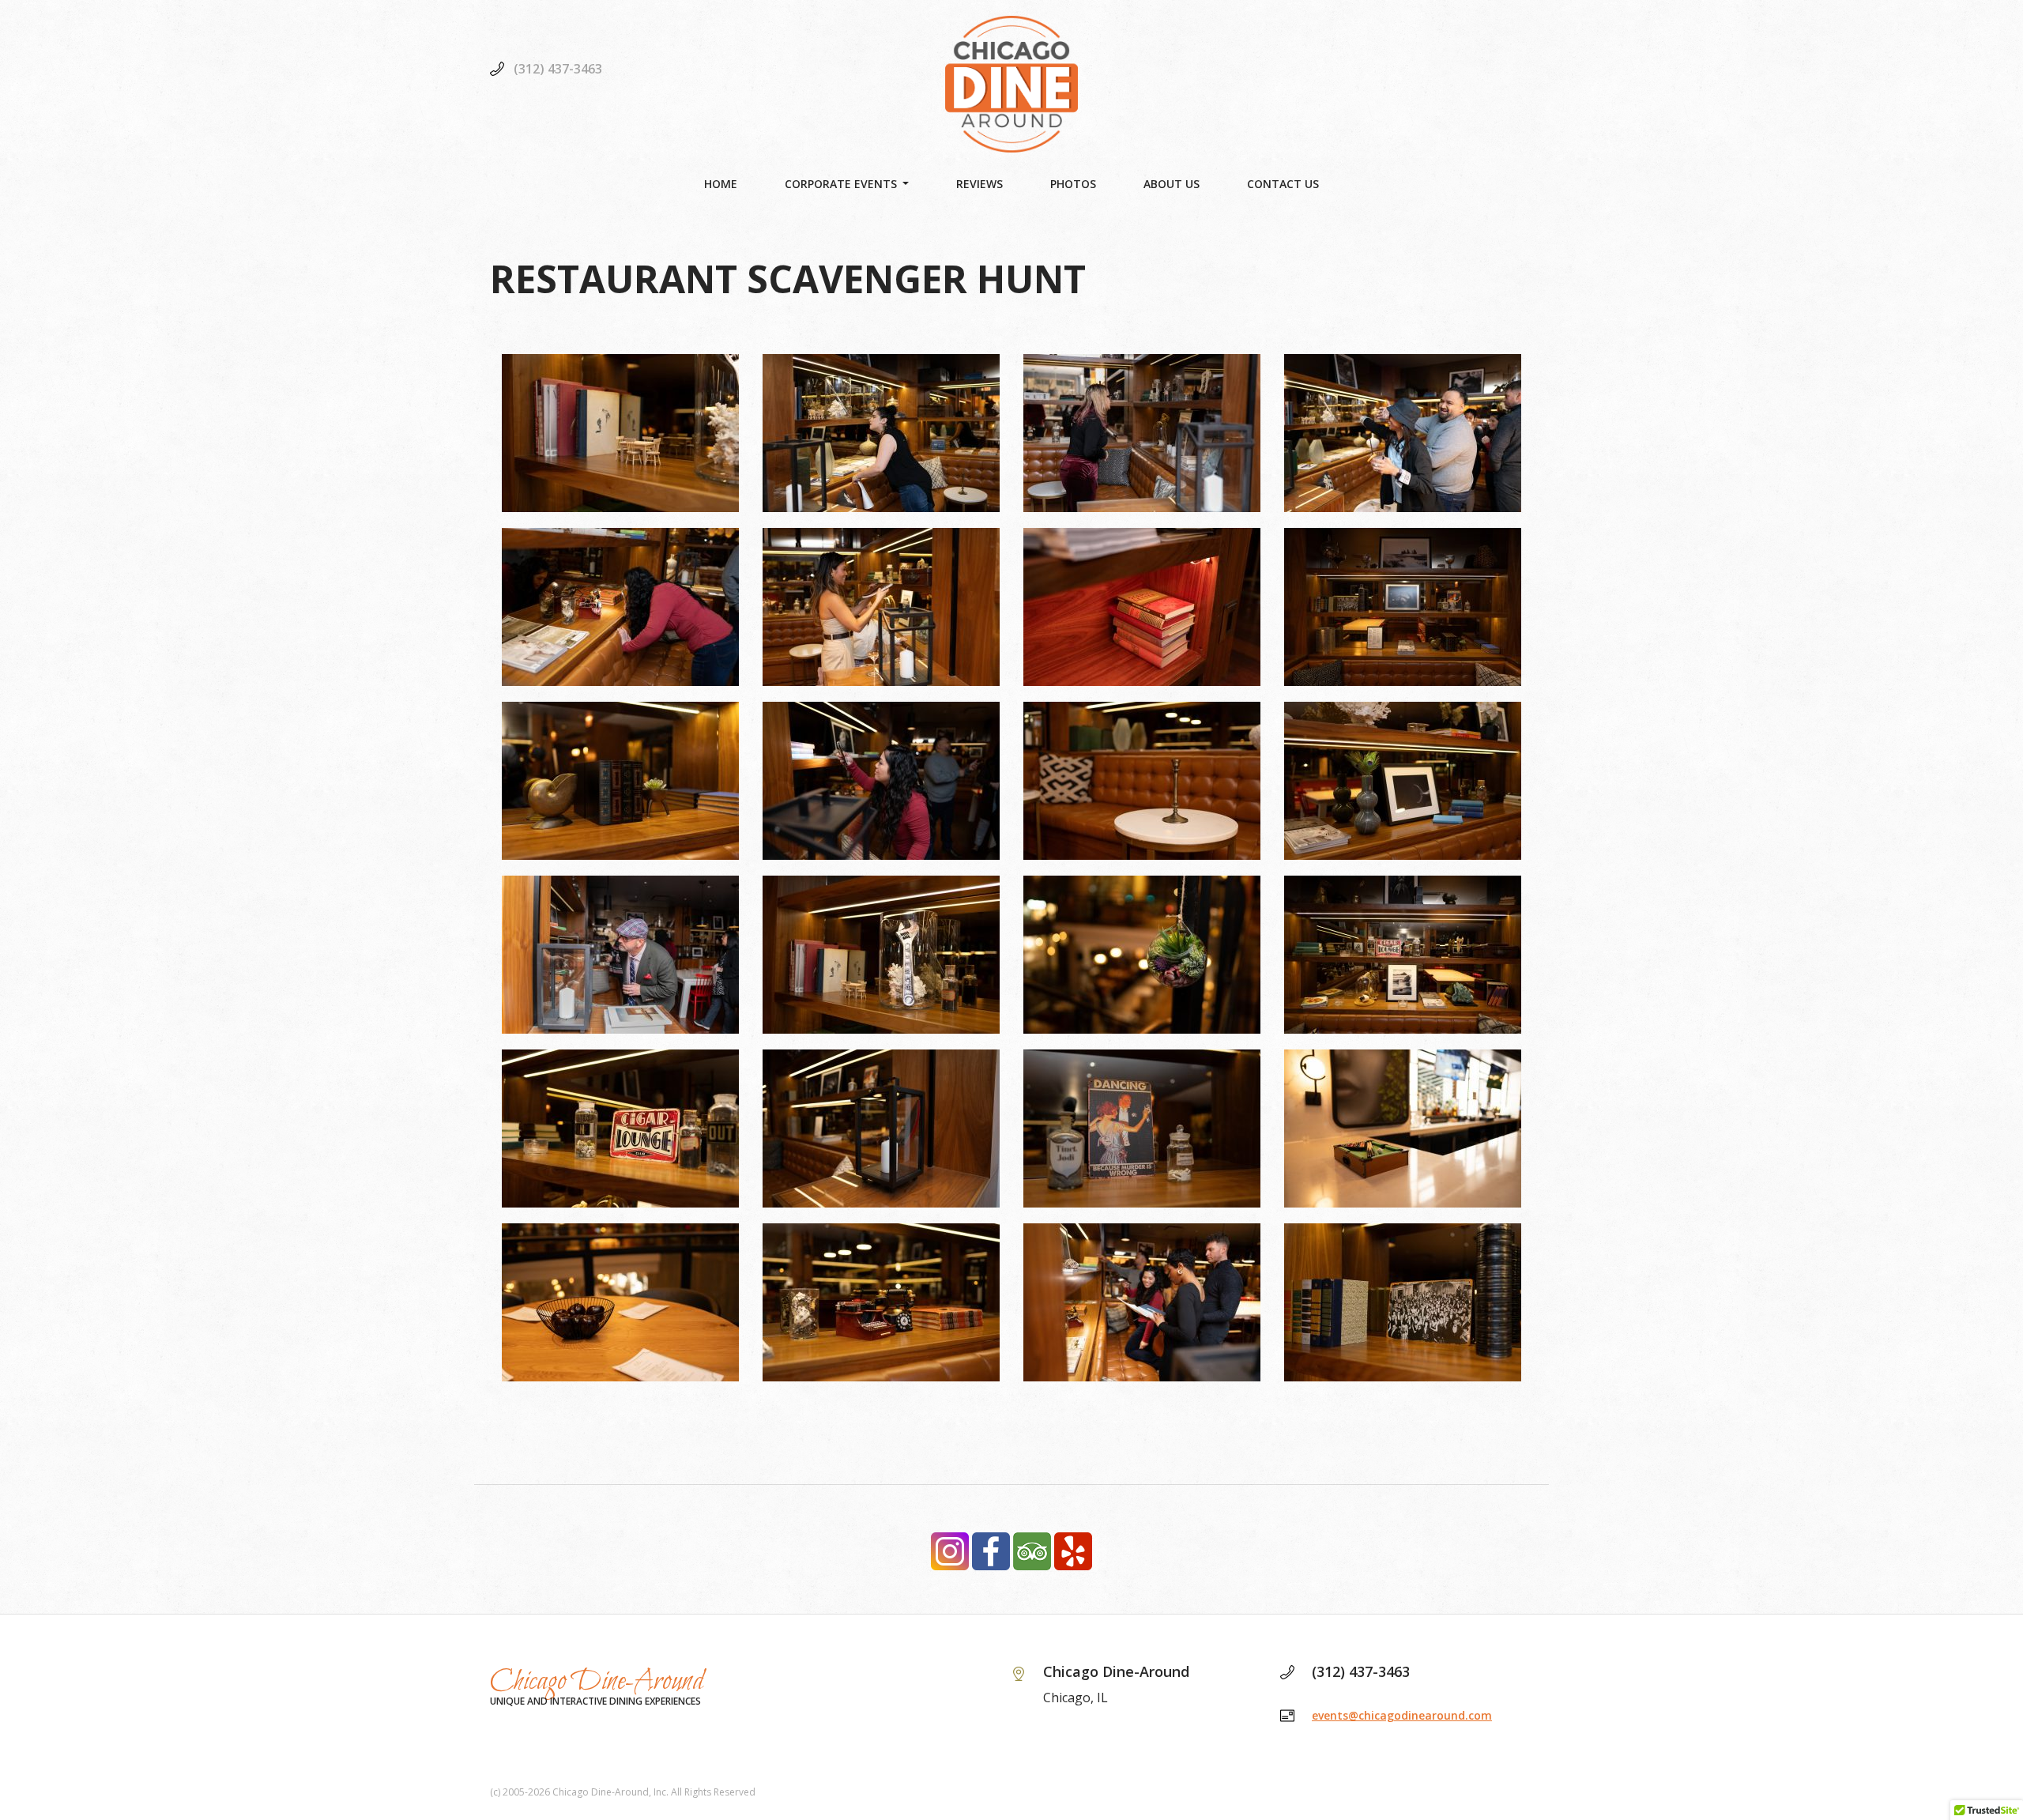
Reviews (979, 184)
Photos (1073, 184)
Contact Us (1283, 184)
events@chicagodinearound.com (1402, 1715)
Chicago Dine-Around (597, 1682)
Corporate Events (841, 184)
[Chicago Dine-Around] (1011, 84)
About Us (1172, 184)
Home (721, 184)
